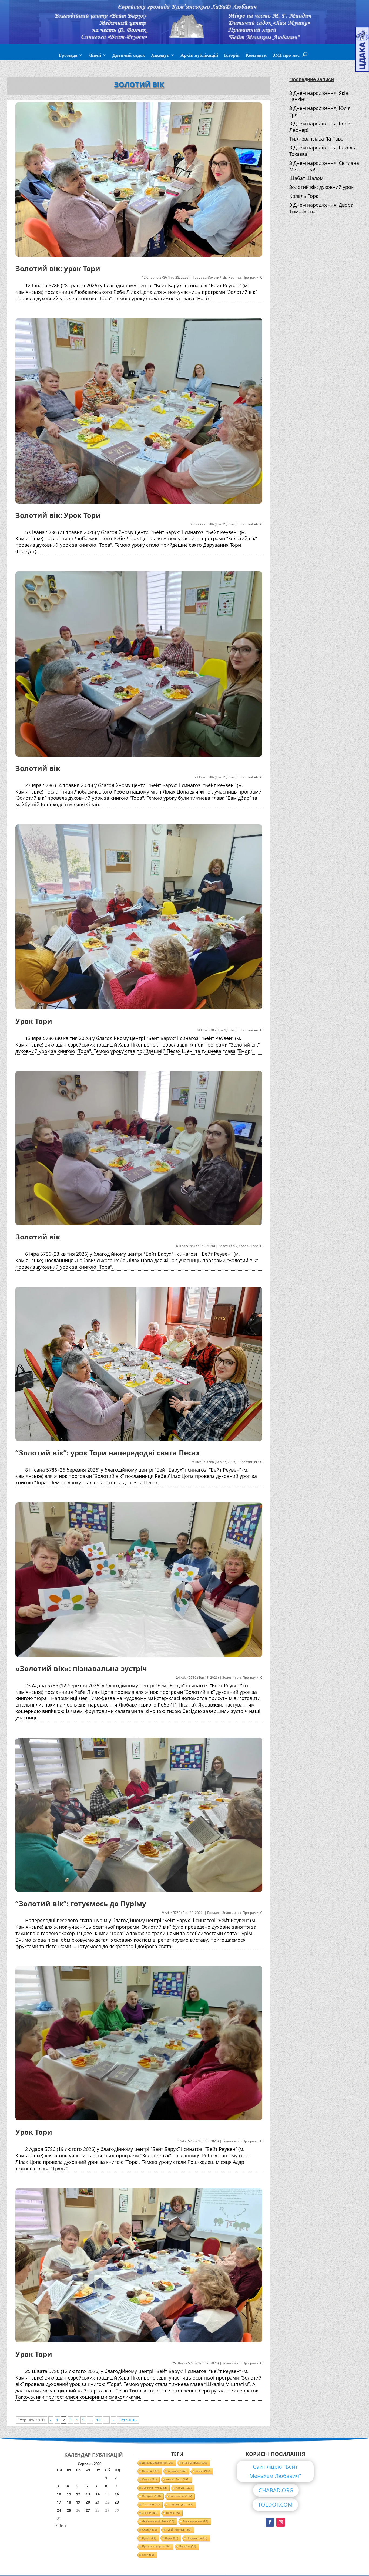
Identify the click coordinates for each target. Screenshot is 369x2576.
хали (148, 2555)
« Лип (61, 2525)
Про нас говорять (156, 2546)
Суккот (149, 2538)
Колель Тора (249, 1246)
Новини (235, 277)
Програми (251, 277)
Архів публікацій (199, 56)
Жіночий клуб (154, 2488)
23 (117, 2502)
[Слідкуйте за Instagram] (281, 2522)
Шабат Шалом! (307, 178)
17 (59, 2502)
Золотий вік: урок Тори (58, 268)
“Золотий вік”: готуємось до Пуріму (81, 1904)
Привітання (197, 2538)
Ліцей (95, 56)
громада (177, 2471)
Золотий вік (217, 277)
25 (69, 2510)
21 (98, 2502)
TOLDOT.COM (275, 2505)
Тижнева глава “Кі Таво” (317, 139)
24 (59, 2510)
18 (69, 2502)
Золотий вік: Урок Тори (58, 515)
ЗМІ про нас (286, 56)
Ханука (184, 2488)
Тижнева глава (195, 2521)
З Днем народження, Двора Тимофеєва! (321, 208)
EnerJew (188, 2546)
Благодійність (194, 2463)
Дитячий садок (129, 56)
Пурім (172, 2538)
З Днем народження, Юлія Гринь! (320, 111)
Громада (68, 56)
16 (117, 2494)
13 (88, 2494)
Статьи (150, 2530)
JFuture (150, 2513)
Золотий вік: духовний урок (321, 187)
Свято (149, 2479)
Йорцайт (151, 2496)
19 (78, 2502)
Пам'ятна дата (181, 2505)
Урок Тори (34, 1021)
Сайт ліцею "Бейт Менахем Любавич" (275, 2471)
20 (88, 2502)
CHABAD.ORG (276, 2490)
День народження (157, 2463)
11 (69, 2494)
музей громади (179, 2530)
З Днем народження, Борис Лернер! (321, 127)
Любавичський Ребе (158, 2521)
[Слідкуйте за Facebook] (270, 2522)
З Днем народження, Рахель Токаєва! (322, 151)
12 (78, 2494)
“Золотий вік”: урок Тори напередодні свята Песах (108, 1453)
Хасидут (160, 56)
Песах (173, 2513)
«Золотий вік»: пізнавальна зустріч (81, 1668)
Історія (232, 56)
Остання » (128, 2420)
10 (98, 2420)
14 (98, 2494)
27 (88, 2510)
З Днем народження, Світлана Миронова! (324, 166)
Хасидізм (151, 2505)
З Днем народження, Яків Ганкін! (319, 96)
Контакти (256, 56)
